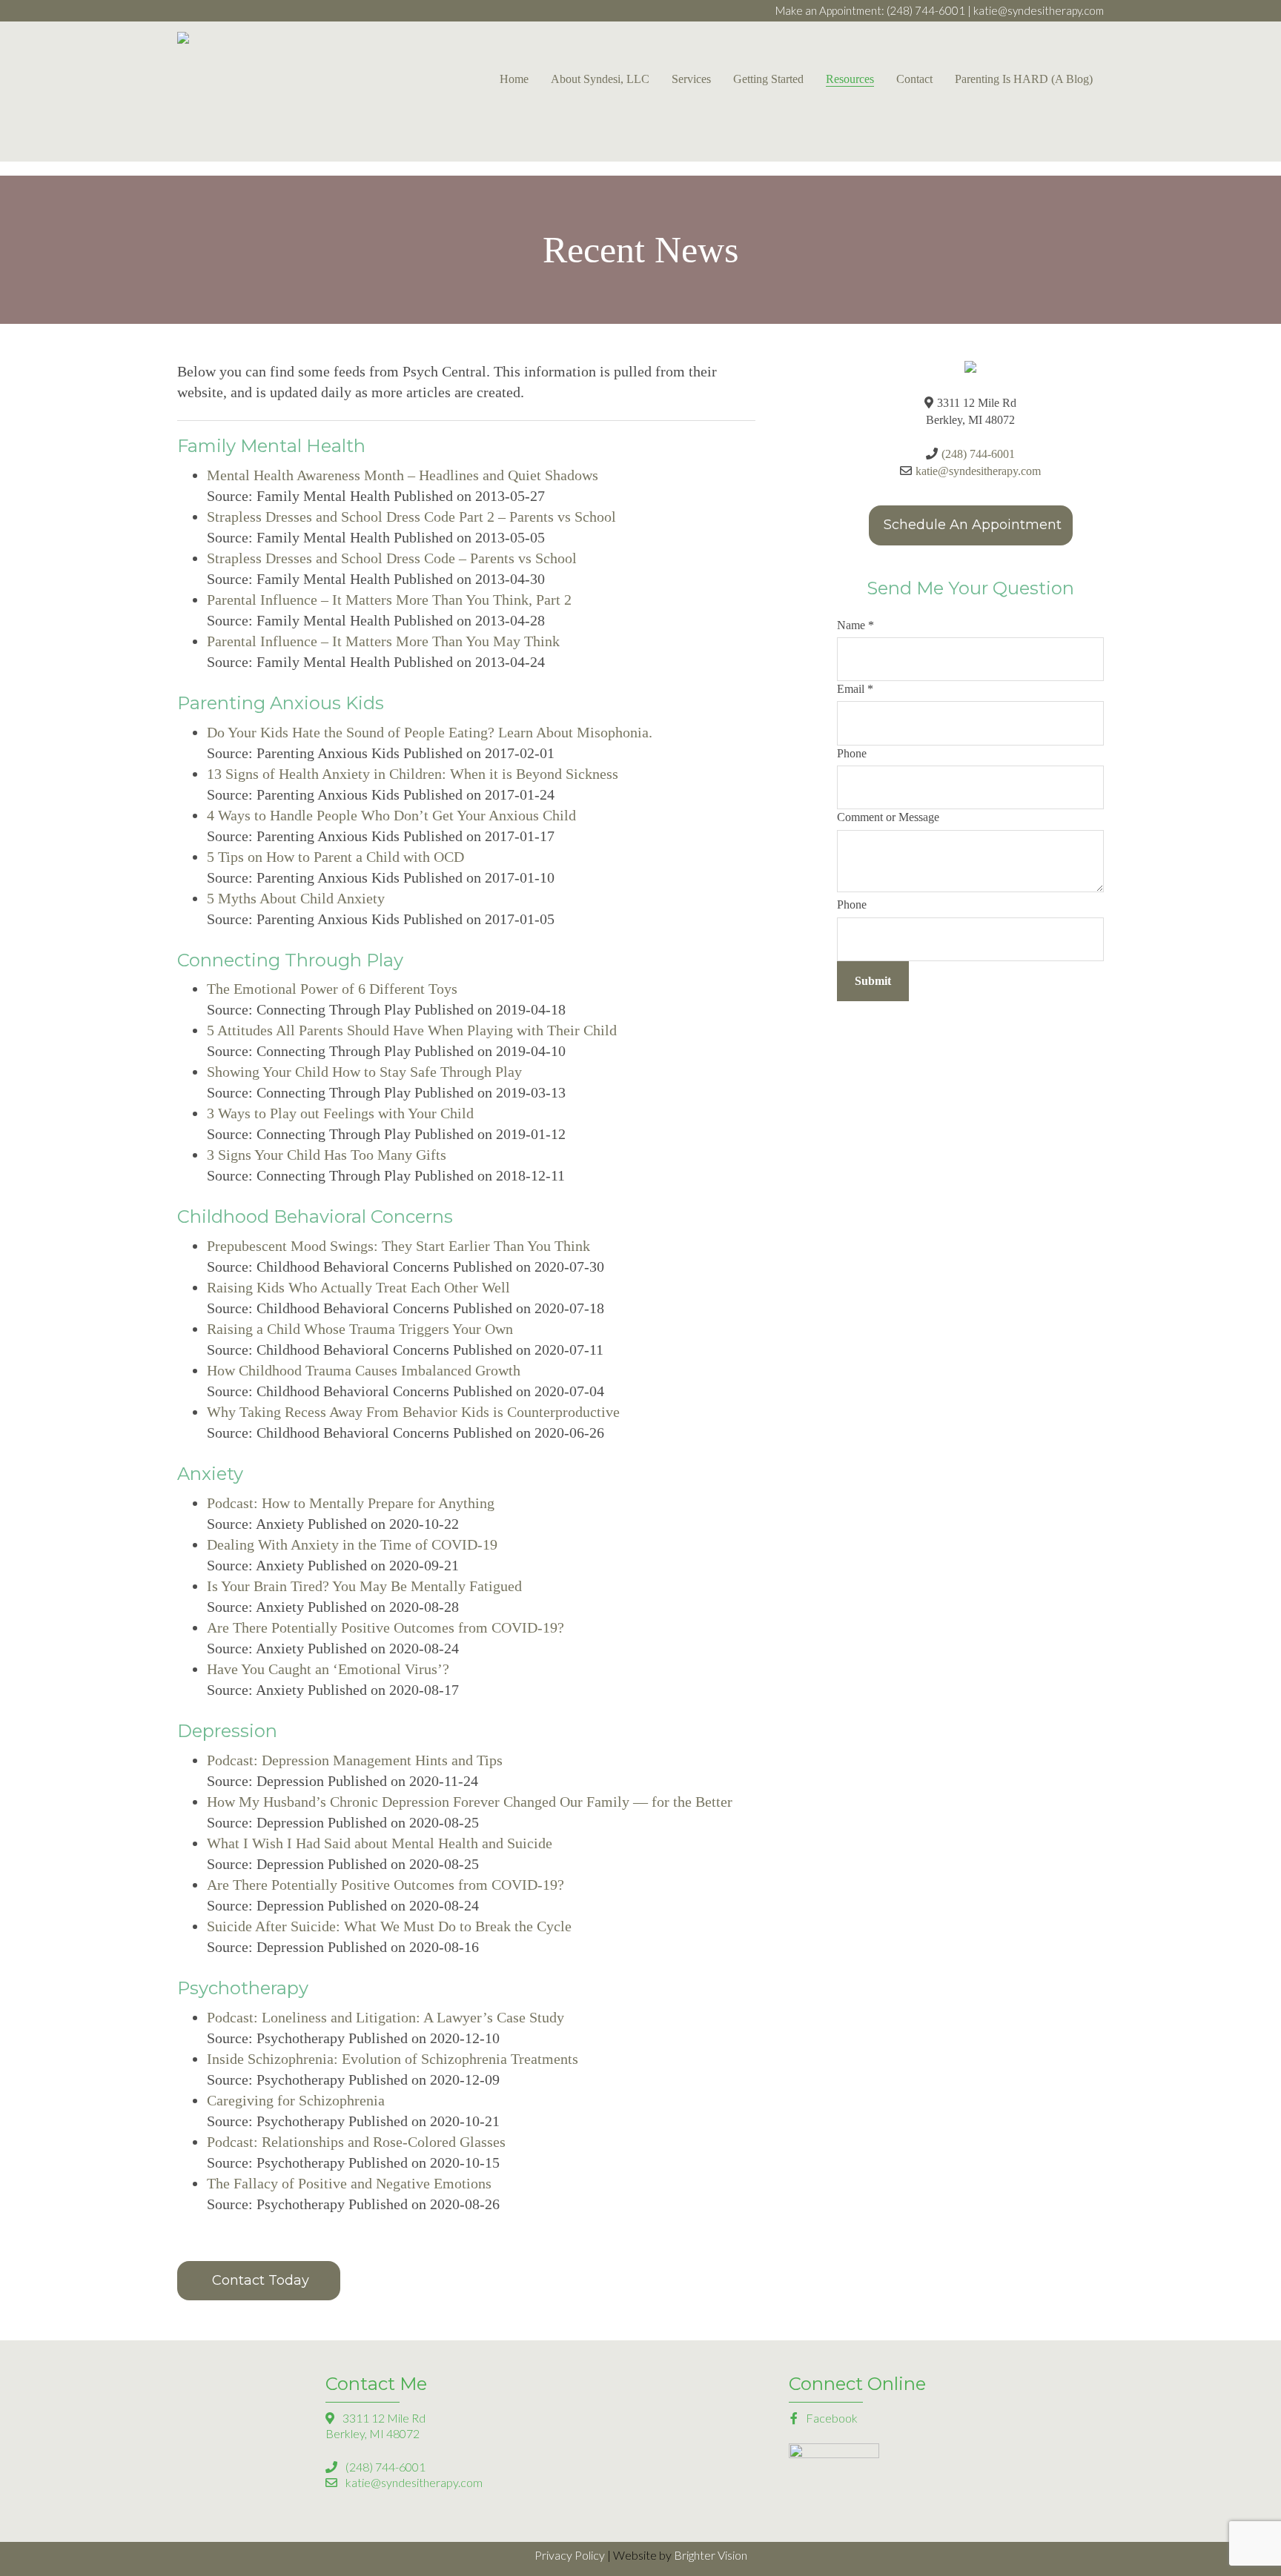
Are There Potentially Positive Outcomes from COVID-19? (385, 1627)
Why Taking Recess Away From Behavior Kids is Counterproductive (413, 1412)
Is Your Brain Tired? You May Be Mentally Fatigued (364, 1586)
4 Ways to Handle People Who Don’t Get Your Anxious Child (391, 815)
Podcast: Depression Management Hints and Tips (355, 1760)
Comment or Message (888, 817)
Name (855, 625)
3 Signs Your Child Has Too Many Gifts (327, 1155)
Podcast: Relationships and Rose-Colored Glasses (356, 2142)
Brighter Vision (711, 2555)
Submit (873, 981)
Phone (852, 753)
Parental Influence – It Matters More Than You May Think (383, 641)
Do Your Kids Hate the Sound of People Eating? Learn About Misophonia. (430, 732)
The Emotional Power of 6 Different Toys (332, 989)
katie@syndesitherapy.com (1039, 10)
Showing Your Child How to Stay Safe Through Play (364, 1072)
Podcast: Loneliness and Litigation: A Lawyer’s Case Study (385, 2017)
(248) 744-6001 (926, 10)
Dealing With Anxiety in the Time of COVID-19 (352, 1544)
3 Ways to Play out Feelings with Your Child (340, 1113)
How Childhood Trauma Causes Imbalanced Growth (364, 1370)
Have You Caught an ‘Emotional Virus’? (328, 1669)
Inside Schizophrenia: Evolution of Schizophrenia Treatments (393, 2059)
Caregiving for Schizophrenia (296, 2100)
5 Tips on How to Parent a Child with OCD (335, 857)
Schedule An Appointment (973, 525)
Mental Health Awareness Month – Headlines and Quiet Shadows (403, 475)
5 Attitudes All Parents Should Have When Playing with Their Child (412, 1030)
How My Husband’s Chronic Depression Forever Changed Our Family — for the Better (470, 1802)
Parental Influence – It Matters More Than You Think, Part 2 (389, 600)
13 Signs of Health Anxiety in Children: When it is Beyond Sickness (413, 774)
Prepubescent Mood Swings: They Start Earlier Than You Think (398, 1246)
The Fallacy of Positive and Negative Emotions (351, 2183)
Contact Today (261, 2280)
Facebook (831, 2418)
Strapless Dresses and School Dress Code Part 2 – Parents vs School (411, 517)
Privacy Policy (570, 2555)
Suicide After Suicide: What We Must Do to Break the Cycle (389, 1926)
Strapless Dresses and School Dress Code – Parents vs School (392, 558)
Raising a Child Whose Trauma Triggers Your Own (360, 1329)
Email (855, 689)
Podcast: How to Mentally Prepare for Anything (351, 1503)
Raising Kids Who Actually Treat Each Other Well (358, 1287)
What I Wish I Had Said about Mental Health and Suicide (380, 1843)
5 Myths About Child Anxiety (296, 898)
